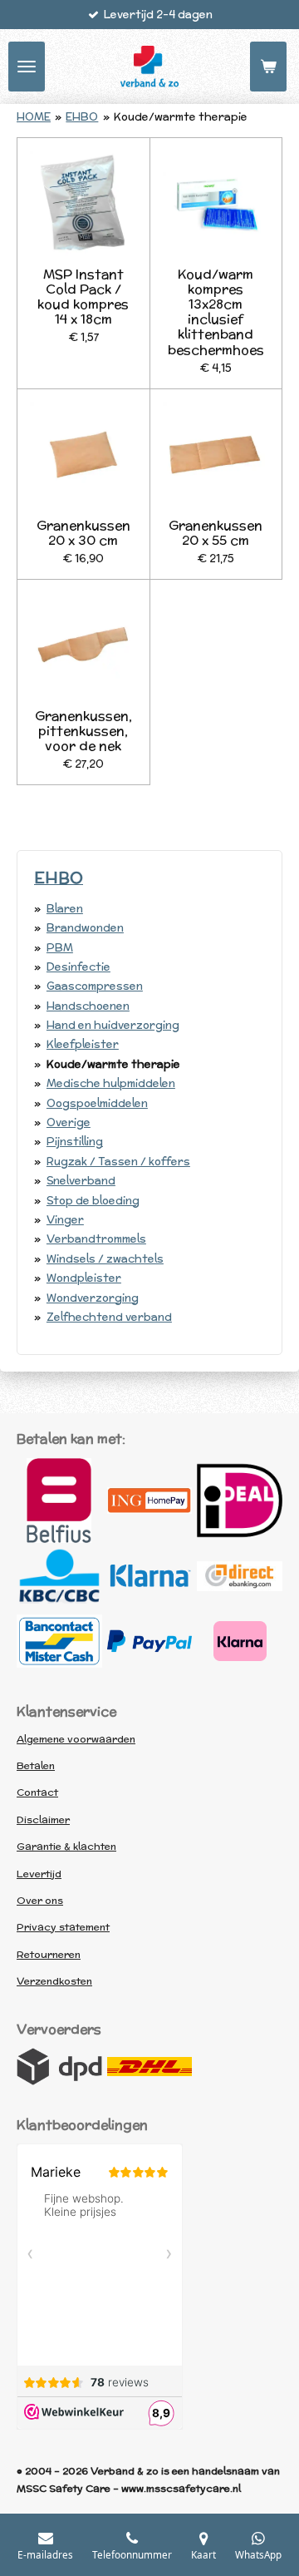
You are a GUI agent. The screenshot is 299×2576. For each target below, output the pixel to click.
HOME (34, 117)
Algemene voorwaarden (76, 1739)
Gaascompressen (95, 986)
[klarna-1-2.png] (150, 1576)
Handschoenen (88, 1006)
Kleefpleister (83, 1044)
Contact (37, 1792)
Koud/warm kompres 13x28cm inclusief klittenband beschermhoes (216, 311)
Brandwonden (85, 928)
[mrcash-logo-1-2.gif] (59, 1641)
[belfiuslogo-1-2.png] (59, 1501)
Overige (69, 1122)
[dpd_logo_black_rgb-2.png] (59, 2067)
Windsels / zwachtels (105, 1259)
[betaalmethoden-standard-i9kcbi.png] (240, 1641)
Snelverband (81, 1181)
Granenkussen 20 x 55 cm (216, 532)
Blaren (65, 909)
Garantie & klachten (66, 1846)
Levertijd (39, 1874)
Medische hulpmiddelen (111, 1083)
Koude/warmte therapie (181, 117)
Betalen (36, 1765)
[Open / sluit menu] (27, 67)
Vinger (65, 1220)
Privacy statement (63, 1927)
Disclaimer (43, 1820)
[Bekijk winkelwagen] (268, 67)
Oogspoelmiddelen (97, 1103)
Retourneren (49, 1954)
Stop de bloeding (93, 1201)
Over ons (40, 1900)
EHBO (82, 117)
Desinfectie (78, 967)
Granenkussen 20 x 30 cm (83, 532)
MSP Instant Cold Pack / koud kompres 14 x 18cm (83, 297)
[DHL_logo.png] (150, 2067)
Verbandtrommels (96, 1239)
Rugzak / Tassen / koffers (118, 1162)
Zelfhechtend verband (109, 1317)
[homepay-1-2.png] (150, 1501)
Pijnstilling (75, 1142)
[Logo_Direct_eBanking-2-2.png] (240, 1576)
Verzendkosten (54, 1981)
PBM (60, 948)
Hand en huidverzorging (113, 1025)
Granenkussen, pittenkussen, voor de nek (83, 731)
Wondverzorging (93, 1298)
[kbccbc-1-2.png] (59, 1576)
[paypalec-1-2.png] (150, 1641)
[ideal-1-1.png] (240, 1501)
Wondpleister (84, 1278)
